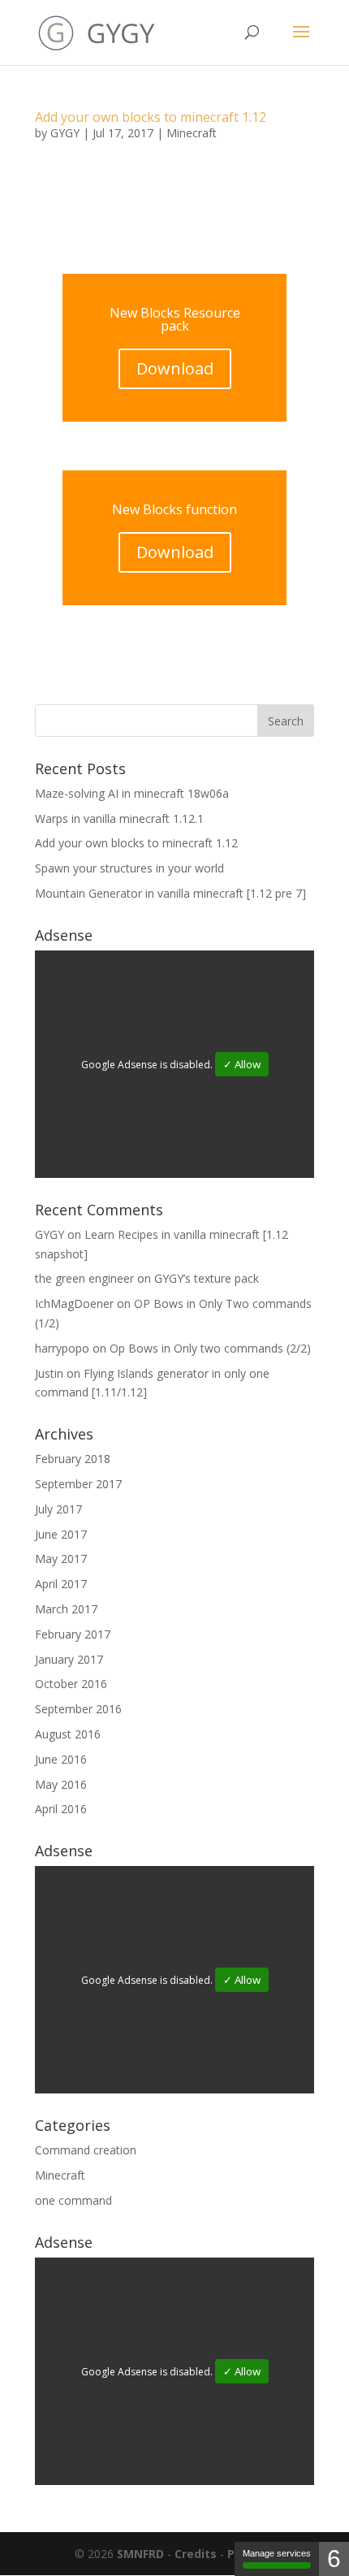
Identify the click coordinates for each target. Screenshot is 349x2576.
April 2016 (61, 1809)
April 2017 (61, 1584)
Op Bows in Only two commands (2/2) (210, 1348)
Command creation (86, 2150)
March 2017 (66, 1609)
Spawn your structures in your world (129, 868)
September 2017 (78, 1484)
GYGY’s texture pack (207, 1278)
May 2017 (61, 1559)
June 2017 (61, 1534)
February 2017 (73, 1634)
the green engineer (84, 1278)
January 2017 (69, 1659)
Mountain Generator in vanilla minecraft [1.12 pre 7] (170, 893)
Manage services (277, 2553)
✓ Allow (242, 1064)
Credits (196, 2554)
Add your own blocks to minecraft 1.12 (151, 117)
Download (175, 368)
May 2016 (61, 1784)
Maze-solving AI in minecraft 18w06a (132, 793)
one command (73, 2200)
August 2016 (68, 1734)
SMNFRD (140, 2554)
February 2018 (73, 1459)
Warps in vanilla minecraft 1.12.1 (119, 818)
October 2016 (71, 1684)
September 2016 (78, 1709)
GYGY (65, 133)
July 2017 (58, 1509)
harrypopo (62, 1348)
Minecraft (192, 133)
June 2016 (61, 1759)
